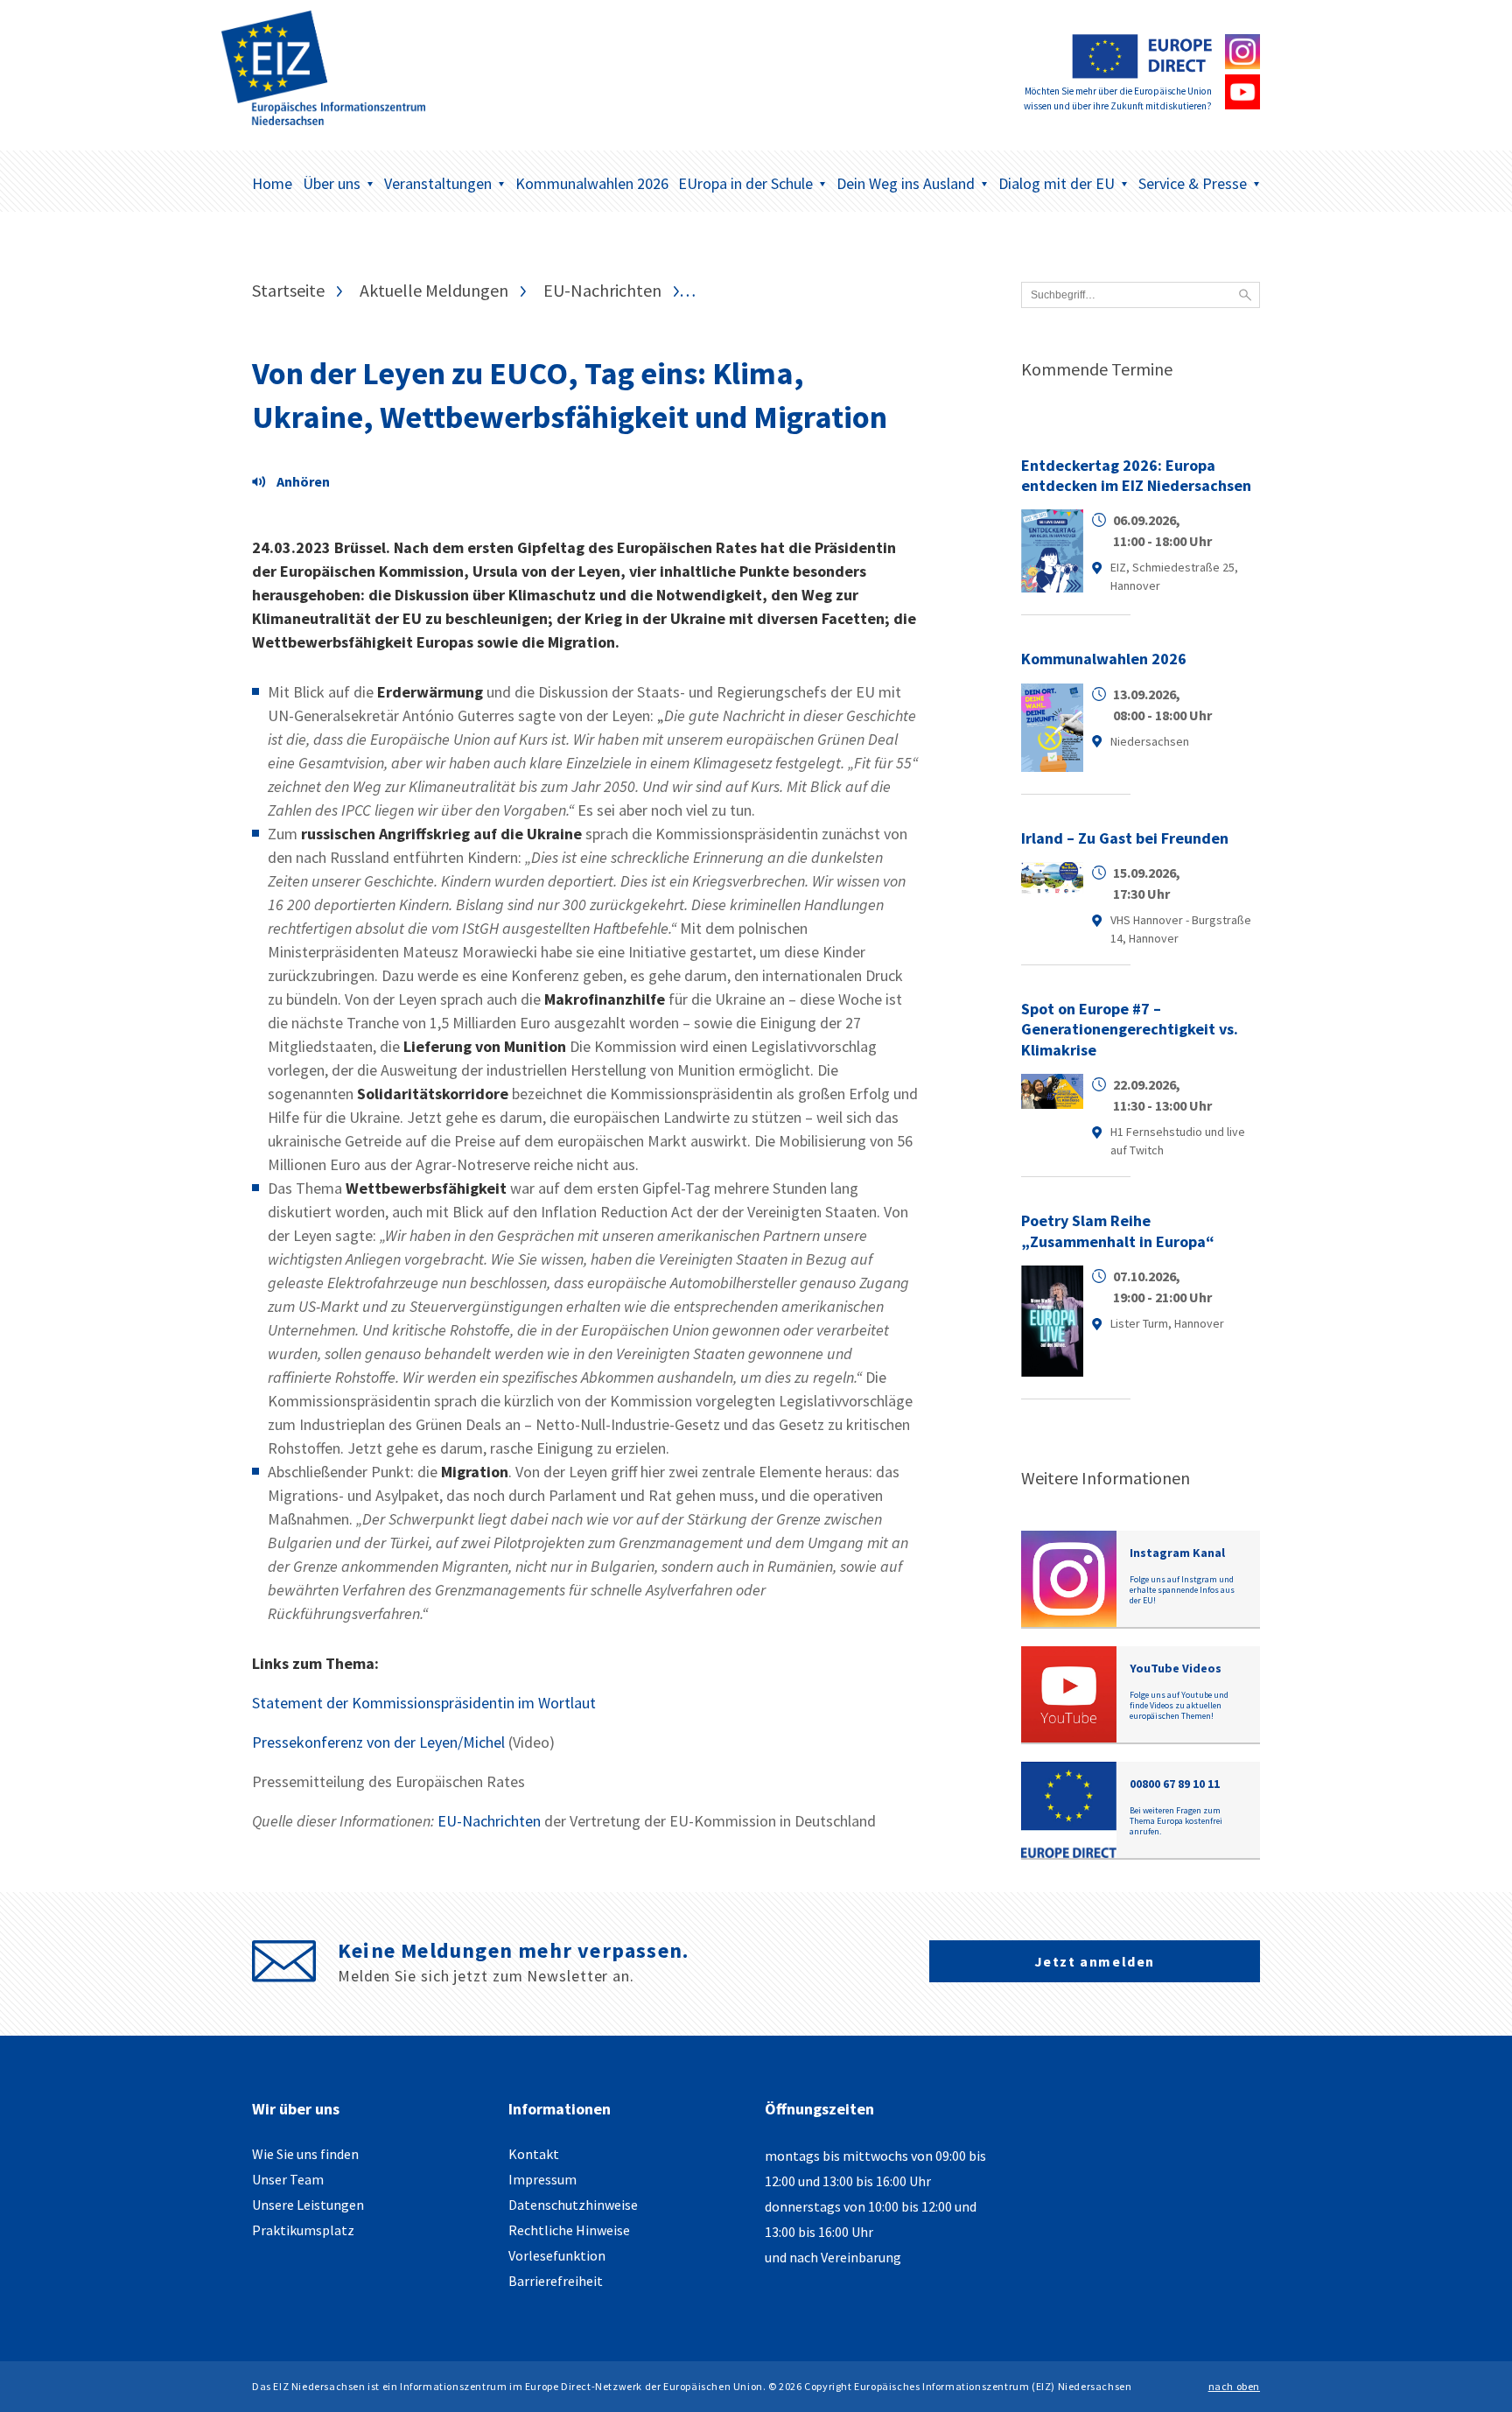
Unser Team (288, 2179)
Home (272, 183)
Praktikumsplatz (303, 2230)
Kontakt (534, 2154)
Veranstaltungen (438, 183)
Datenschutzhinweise (573, 2205)
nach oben (1234, 2386)
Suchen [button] (1245, 295)
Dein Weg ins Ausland (906, 183)
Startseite (288, 291)
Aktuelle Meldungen (434, 291)
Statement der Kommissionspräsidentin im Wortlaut (424, 1703)
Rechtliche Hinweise (569, 2230)
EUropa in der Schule (745, 183)
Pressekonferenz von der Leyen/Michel (378, 1742)
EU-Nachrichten (602, 291)
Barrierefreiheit (556, 2281)
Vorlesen (296, 484)
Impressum (542, 2179)
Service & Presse (1193, 183)
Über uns (332, 183)
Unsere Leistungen (308, 2205)
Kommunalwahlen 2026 (592, 183)
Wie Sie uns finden (305, 2154)
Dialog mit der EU (1057, 183)
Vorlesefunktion (557, 2255)
